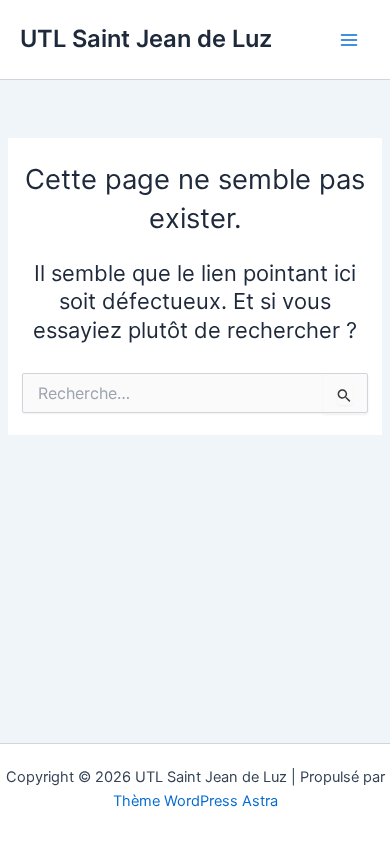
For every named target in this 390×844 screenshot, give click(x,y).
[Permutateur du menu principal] (349, 40)
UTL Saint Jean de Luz (146, 38)
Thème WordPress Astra (195, 801)
